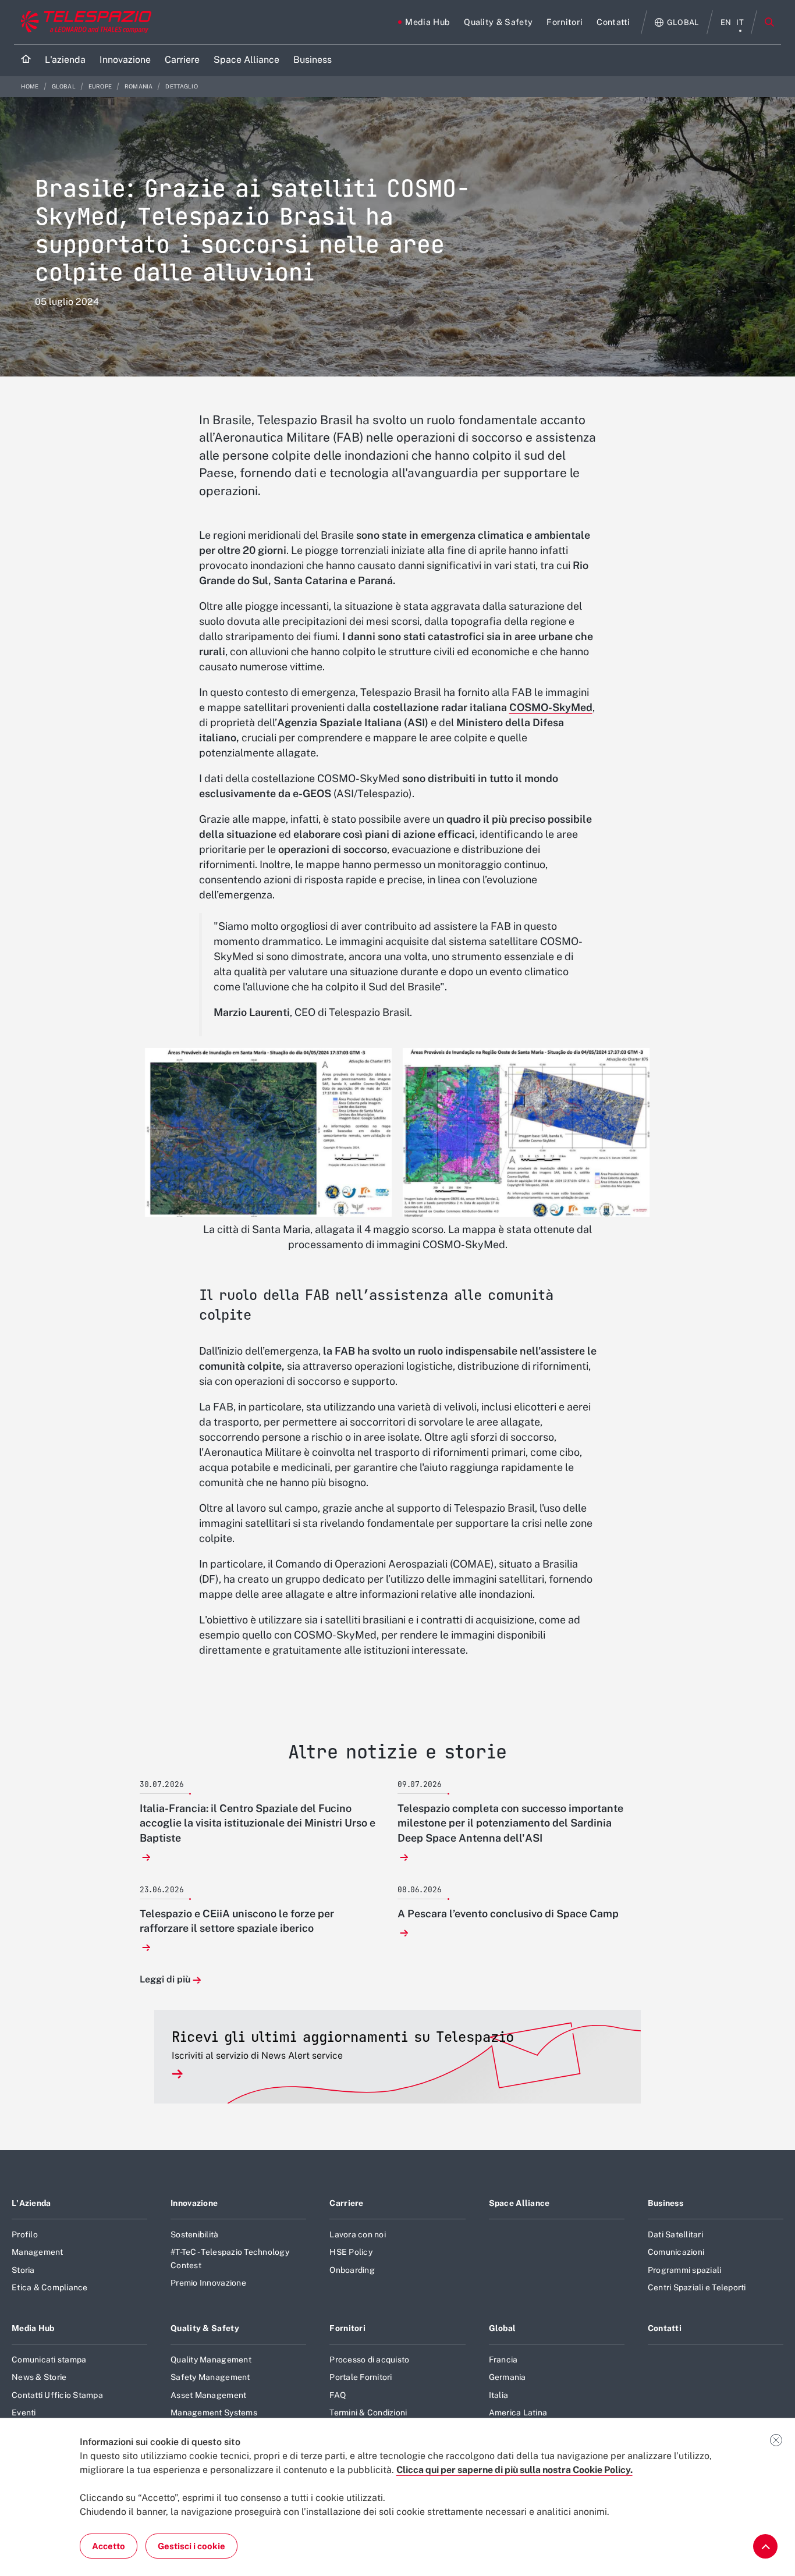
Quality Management (211, 2360)
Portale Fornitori (361, 2377)
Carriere (346, 2203)
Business (666, 2203)
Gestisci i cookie (191, 2546)
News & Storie (39, 2377)
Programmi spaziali (685, 2270)
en (726, 22)
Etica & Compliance (50, 2287)
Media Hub (33, 2328)
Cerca (769, 22)
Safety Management (210, 2377)
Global (64, 86)
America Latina (518, 2412)
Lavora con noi (358, 2234)
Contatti (665, 2328)
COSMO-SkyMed (551, 707)
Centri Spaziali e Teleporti (697, 2287)
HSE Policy (351, 2252)
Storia (23, 2270)
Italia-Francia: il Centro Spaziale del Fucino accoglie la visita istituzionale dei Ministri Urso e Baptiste (258, 1823)
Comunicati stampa (49, 2360)
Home (31, 86)
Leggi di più (165, 1980)
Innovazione (194, 2203)
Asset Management (208, 2395)
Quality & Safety (205, 2328)
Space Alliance (519, 2203)
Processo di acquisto (369, 2360)
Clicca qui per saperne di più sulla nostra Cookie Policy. (514, 2470)
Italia (499, 2395)
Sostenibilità (194, 2234)
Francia (503, 2360)
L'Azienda (31, 2203)
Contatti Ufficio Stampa (57, 2395)
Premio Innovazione (208, 2283)
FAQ (338, 2395)
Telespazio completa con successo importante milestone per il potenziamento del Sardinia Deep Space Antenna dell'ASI (510, 1823)
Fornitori (347, 2328)
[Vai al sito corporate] (84, 22)
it (740, 22)
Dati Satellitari (675, 2234)
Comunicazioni (676, 2252)
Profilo (25, 2234)
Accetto (109, 2546)
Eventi (24, 2412)
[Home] (26, 60)
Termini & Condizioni (368, 2412)
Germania (507, 2377)
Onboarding (352, 2270)
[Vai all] (765, 2546)
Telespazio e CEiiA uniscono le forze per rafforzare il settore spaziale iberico (237, 1921)
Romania (139, 86)
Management (38, 2252)
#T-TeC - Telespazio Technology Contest (230, 2258)
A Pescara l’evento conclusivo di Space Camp (508, 1914)
